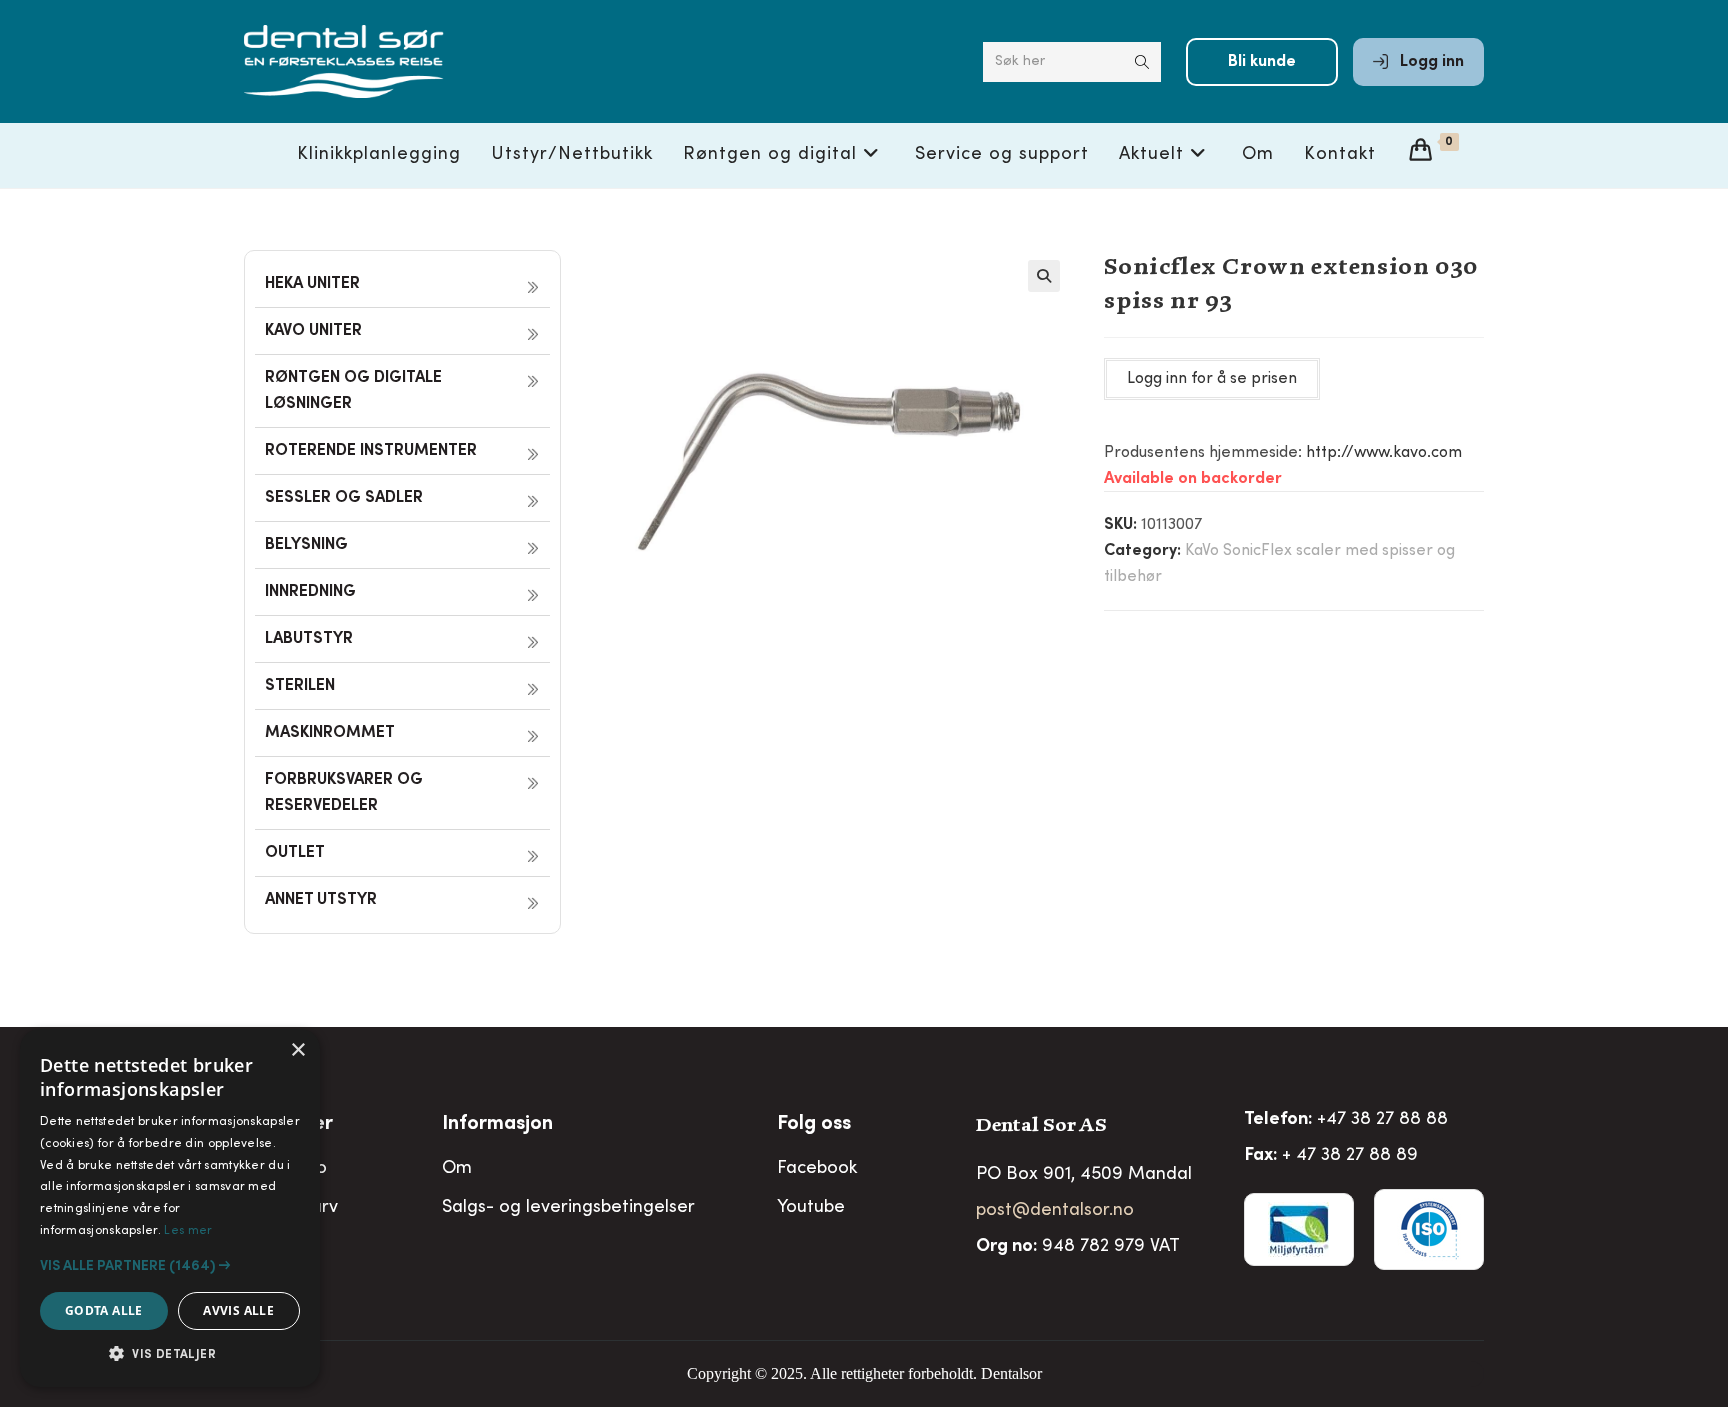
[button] (1044, 276)
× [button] (297, 1050)
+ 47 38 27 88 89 (1350, 1156)
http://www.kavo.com (1384, 453)
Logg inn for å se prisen (1212, 379)
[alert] (170, 1208)
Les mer (188, 1231)
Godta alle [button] (104, 1310)
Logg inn (1430, 62)
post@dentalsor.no (1055, 1211)
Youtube (811, 1208)
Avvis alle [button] (238, 1310)
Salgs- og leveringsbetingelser (568, 1208)
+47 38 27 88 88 (1382, 1120)
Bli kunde (1262, 62)
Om (457, 1169)
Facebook (817, 1169)
